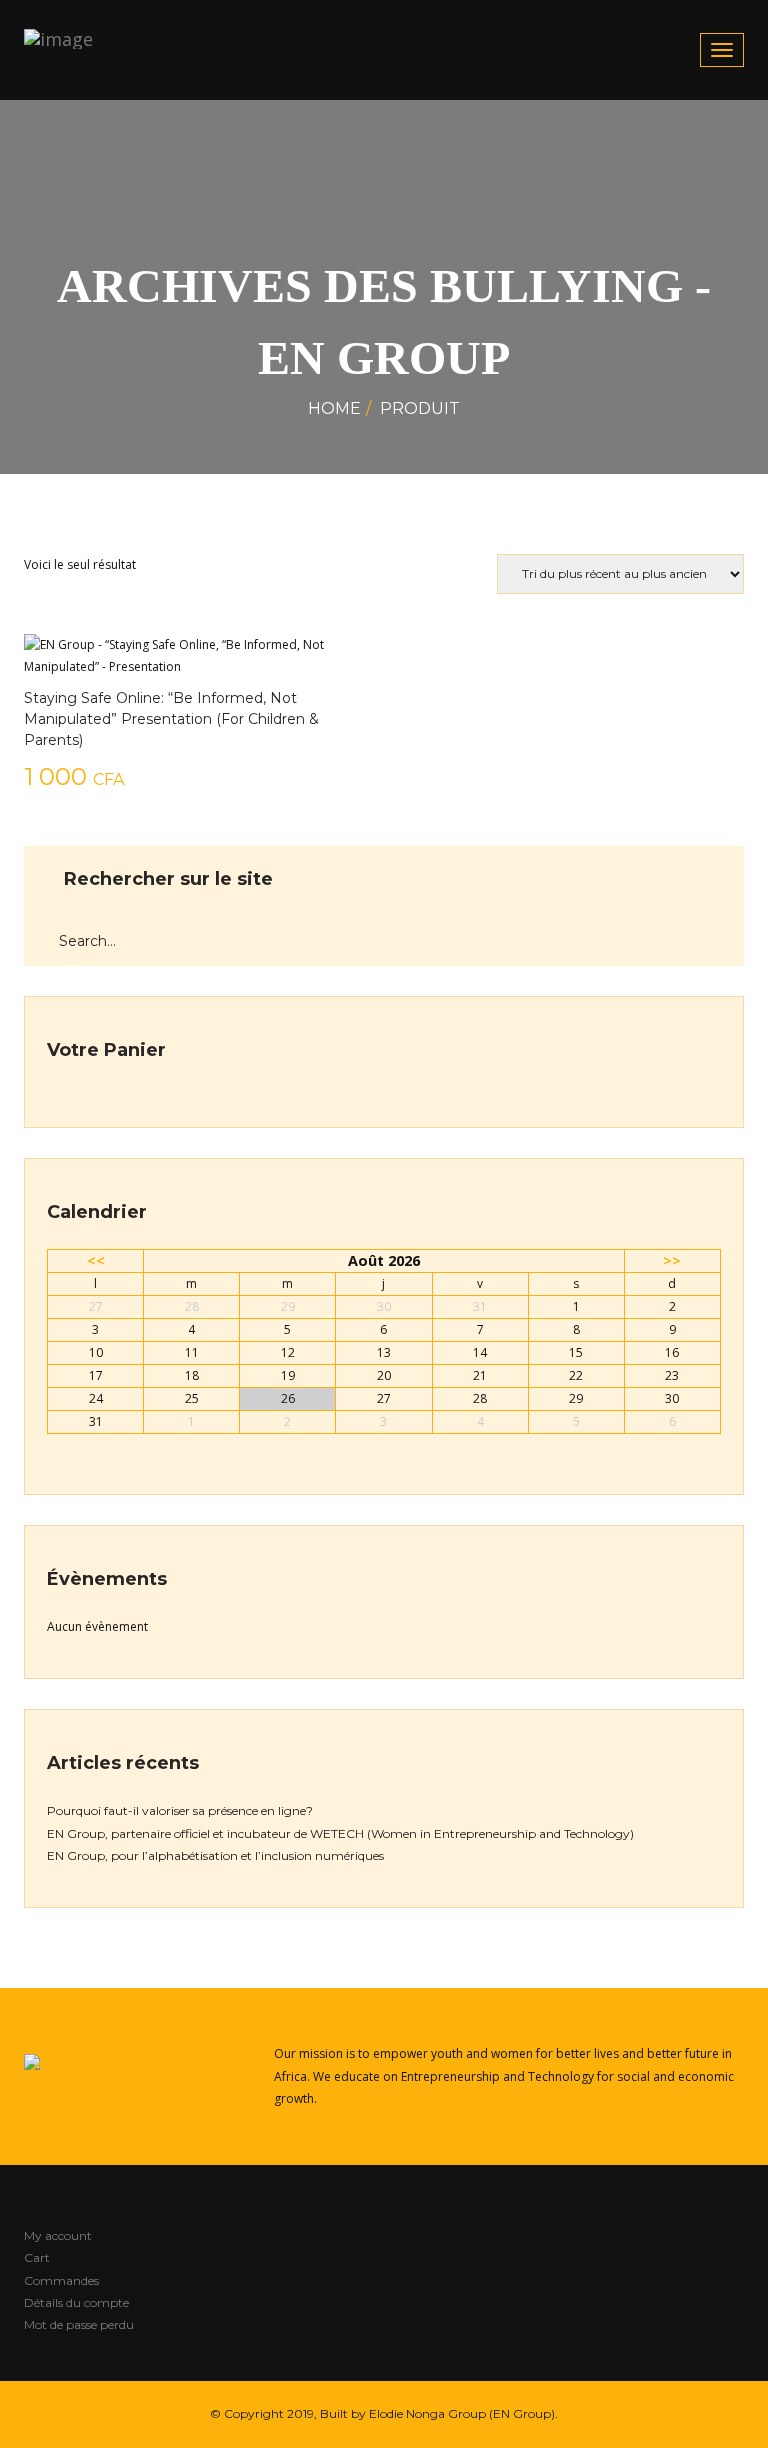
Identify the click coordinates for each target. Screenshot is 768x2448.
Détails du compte (76, 2302)
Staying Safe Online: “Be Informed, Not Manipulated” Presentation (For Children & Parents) (171, 719)
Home (334, 408)
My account (58, 2235)
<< (96, 1260)
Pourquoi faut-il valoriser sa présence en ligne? (180, 1810)
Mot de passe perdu (79, 2324)
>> (672, 1260)
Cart (37, 2257)
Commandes (61, 2280)
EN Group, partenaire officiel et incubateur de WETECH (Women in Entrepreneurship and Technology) (340, 1833)
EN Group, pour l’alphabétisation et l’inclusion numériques (215, 1855)
